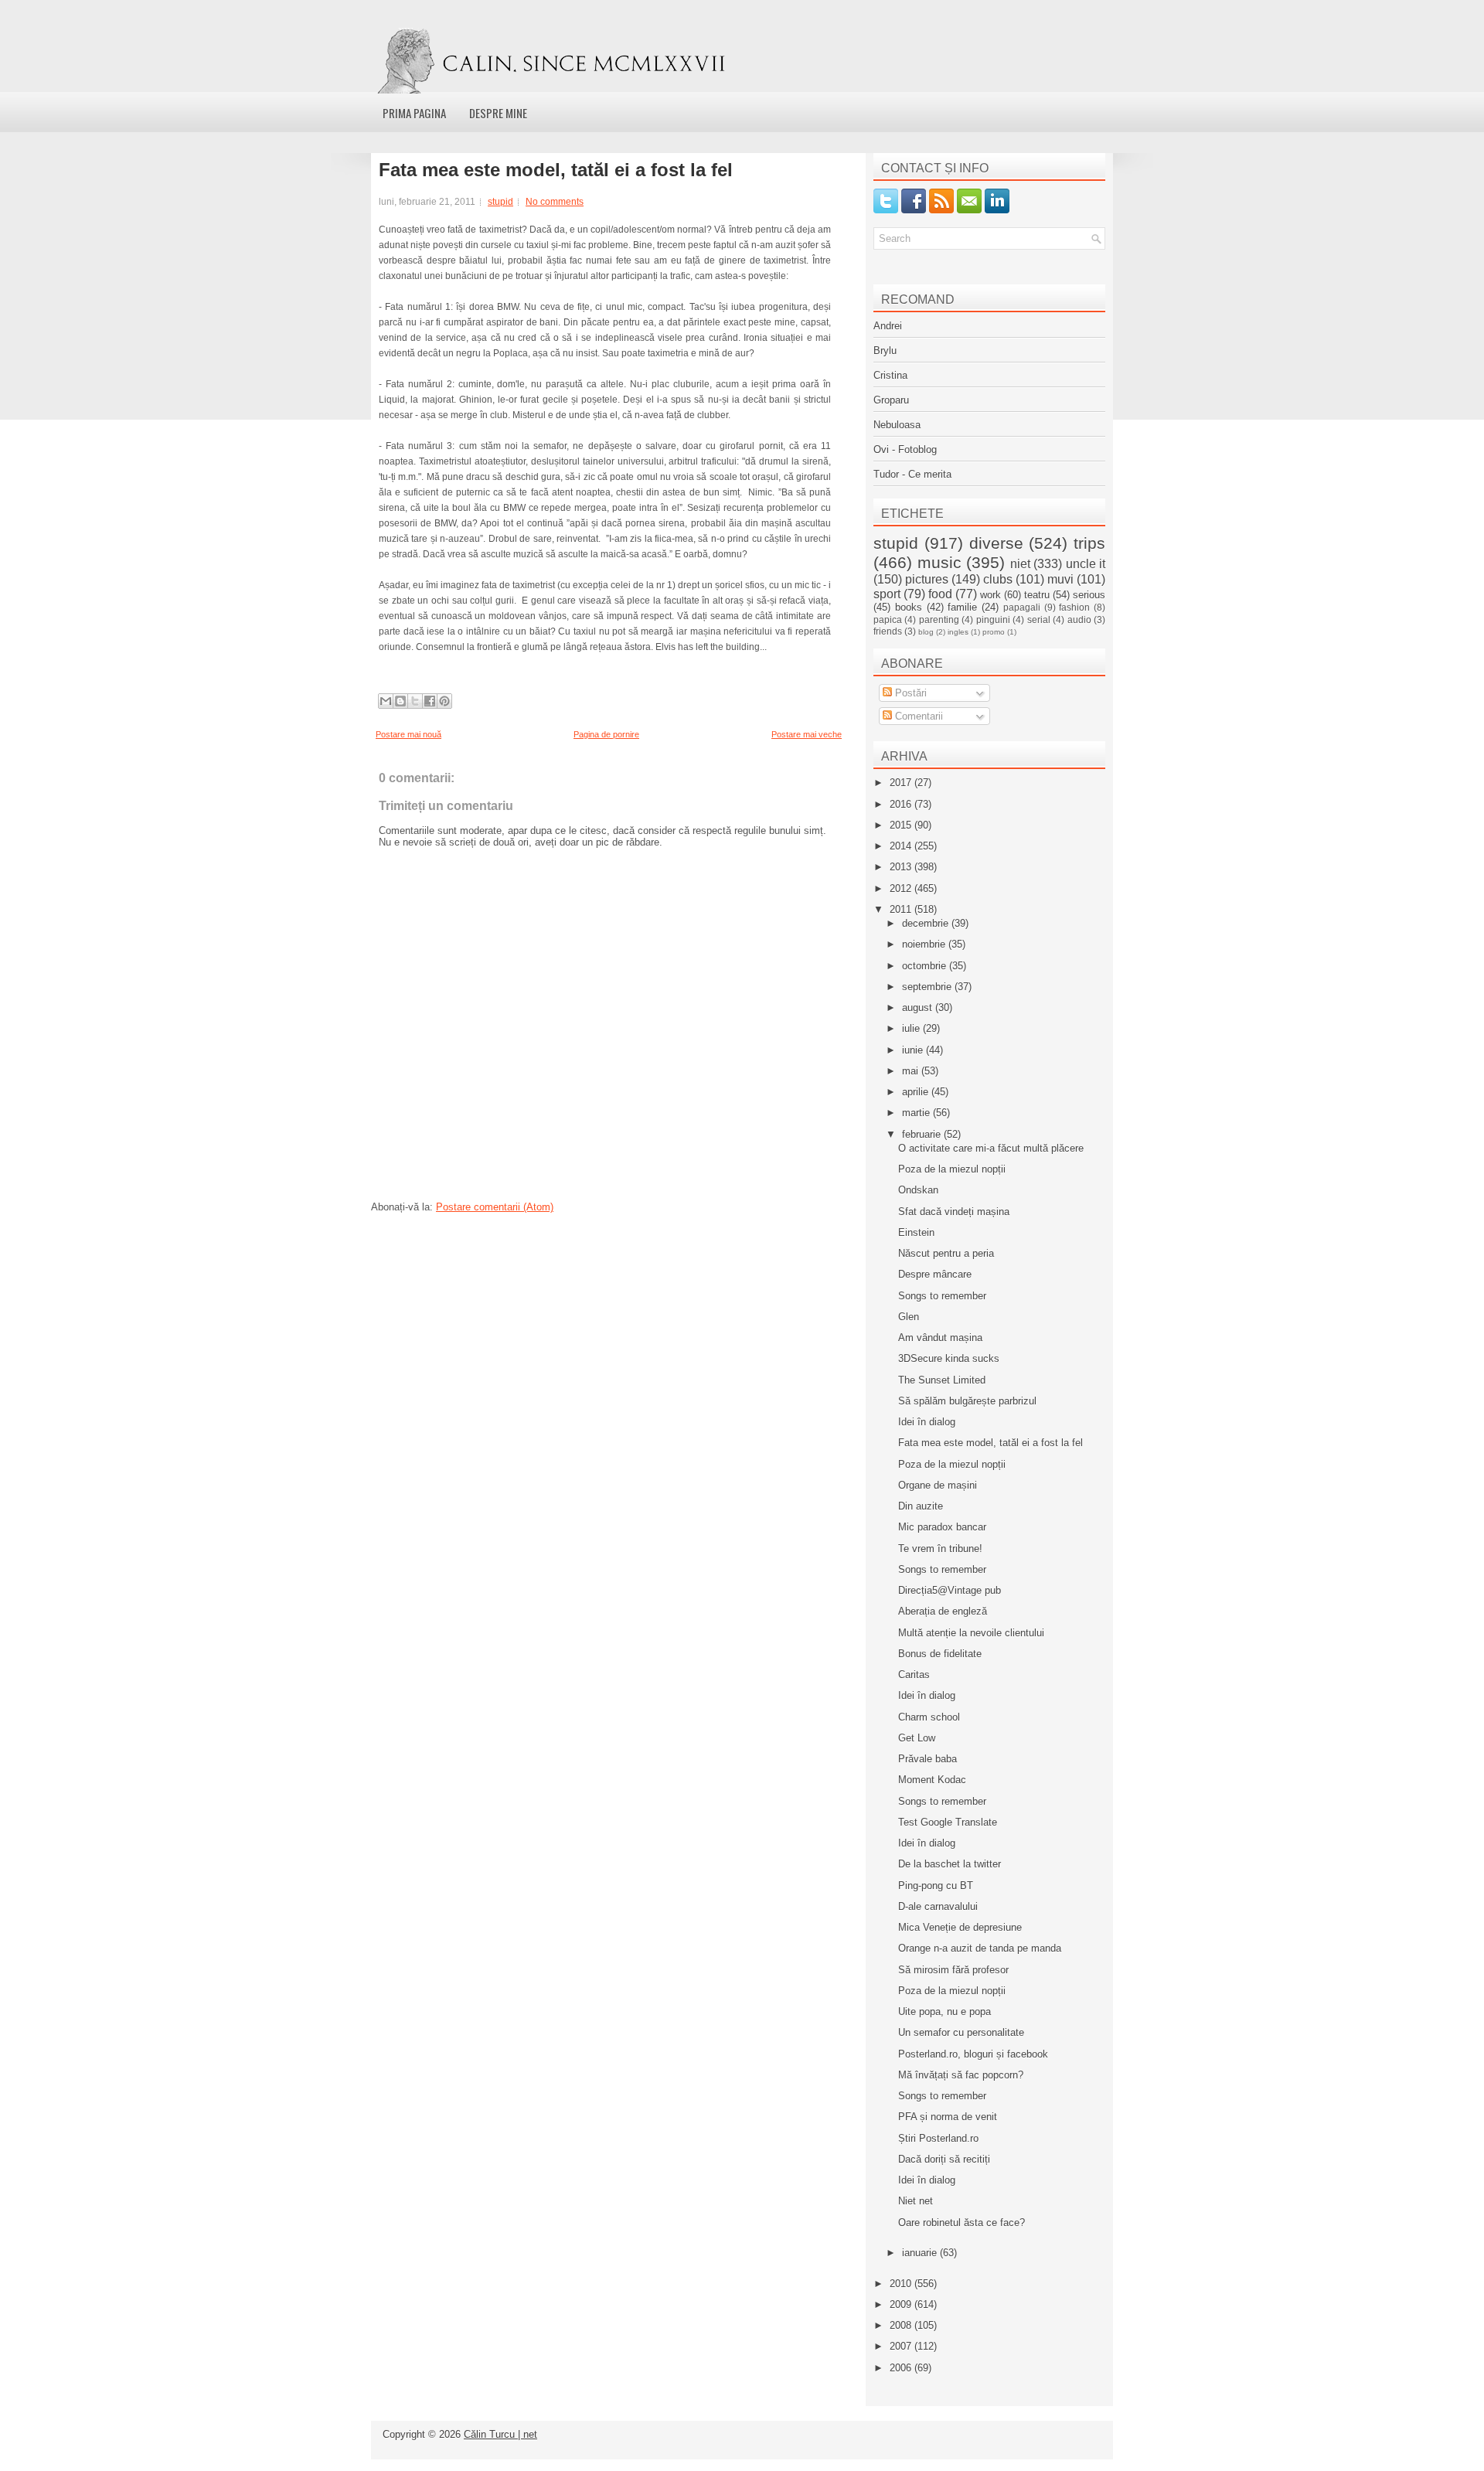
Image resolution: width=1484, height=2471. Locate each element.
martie (917, 1113)
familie (962, 607)
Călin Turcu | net (500, 2434)
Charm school (929, 1717)
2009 (902, 2304)
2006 (902, 2368)
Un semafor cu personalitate (961, 2032)
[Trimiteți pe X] (415, 701)
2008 (902, 2325)
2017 (902, 783)
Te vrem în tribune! (940, 1549)
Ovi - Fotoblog (905, 449)
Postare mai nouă (408, 734)
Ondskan (918, 1190)
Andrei (888, 326)
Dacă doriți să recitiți (944, 2159)
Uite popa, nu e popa (945, 2012)
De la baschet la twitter (950, 1864)
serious (1089, 595)
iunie (914, 1050)
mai (912, 1071)
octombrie (926, 966)
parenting (939, 619)
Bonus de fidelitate (940, 1654)
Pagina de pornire (606, 734)
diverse (996, 543)
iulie (912, 1028)
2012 (902, 888)
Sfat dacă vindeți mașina (954, 1212)
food (940, 594)
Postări (909, 693)
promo (994, 632)
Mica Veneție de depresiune (960, 1927)
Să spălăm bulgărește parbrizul (967, 1401)
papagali (1022, 607)
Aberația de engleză (943, 1611)
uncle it (1086, 564)
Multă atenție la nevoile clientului (971, 1633)
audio (1079, 619)
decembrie (927, 923)
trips (1089, 543)
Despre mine (498, 113)
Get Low (917, 1738)
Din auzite (921, 1506)
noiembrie (925, 944)
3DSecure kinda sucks (949, 1358)
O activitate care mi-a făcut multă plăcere (991, 1148)
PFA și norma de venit (948, 2117)
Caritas (914, 1675)
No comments (555, 202)
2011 (902, 909)
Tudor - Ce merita (912, 474)
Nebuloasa (897, 425)
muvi (1060, 579)
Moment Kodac (932, 1780)
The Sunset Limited (942, 1380)
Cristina (890, 375)
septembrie (928, 987)
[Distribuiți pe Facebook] (430, 701)
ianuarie (921, 2253)
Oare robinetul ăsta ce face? (962, 2223)
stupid (500, 202)
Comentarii (917, 716)
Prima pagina (414, 113)
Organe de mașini (938, 1485)
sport (887, 594)
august (919, 1007)
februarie (923, 1134)
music (939, 562)
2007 (902, 2346)
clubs (998, 579)
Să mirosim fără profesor (953, 1970)
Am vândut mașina (940, 1338)
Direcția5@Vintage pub (950, 1590)
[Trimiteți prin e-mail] (386, 701)
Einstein (916, 1232)
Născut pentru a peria (946, 1253)
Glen (909, 1317)
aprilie (917, 1092)
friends (888, 631)
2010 (902, 2284)
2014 (902, 846)
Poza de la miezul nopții (952, 1169)
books (909, 607)
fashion (1074, 607)
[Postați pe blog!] (400, 701)
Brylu (885, 351)
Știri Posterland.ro (938, 2138)
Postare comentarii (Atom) (495, 1207)
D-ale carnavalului (938, 1906)
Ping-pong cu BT (936, 1886)
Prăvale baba (927, 1759)
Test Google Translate (948, 1822)
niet (1020, 564)
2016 (902, 804)
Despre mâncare (935, 1274)
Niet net (916, 2201)
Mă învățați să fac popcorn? (961, 2075)
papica (888, 619)
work (990, 595)
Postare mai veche (807, 734)
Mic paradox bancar (942, 1527)
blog (926, 632)
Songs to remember (942, 1296)
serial (1039, 619)
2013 (902, 867)
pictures (927, 579)
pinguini (993, 619)
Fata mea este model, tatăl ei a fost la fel (556, 170)
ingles (958, 632)
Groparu (891, 400)
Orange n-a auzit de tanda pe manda (980, 1948)
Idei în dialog (927, 1422)
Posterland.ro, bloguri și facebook (973, 2054)
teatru (1037, 595)
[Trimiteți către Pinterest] (444, 701)
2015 (902, 825)
